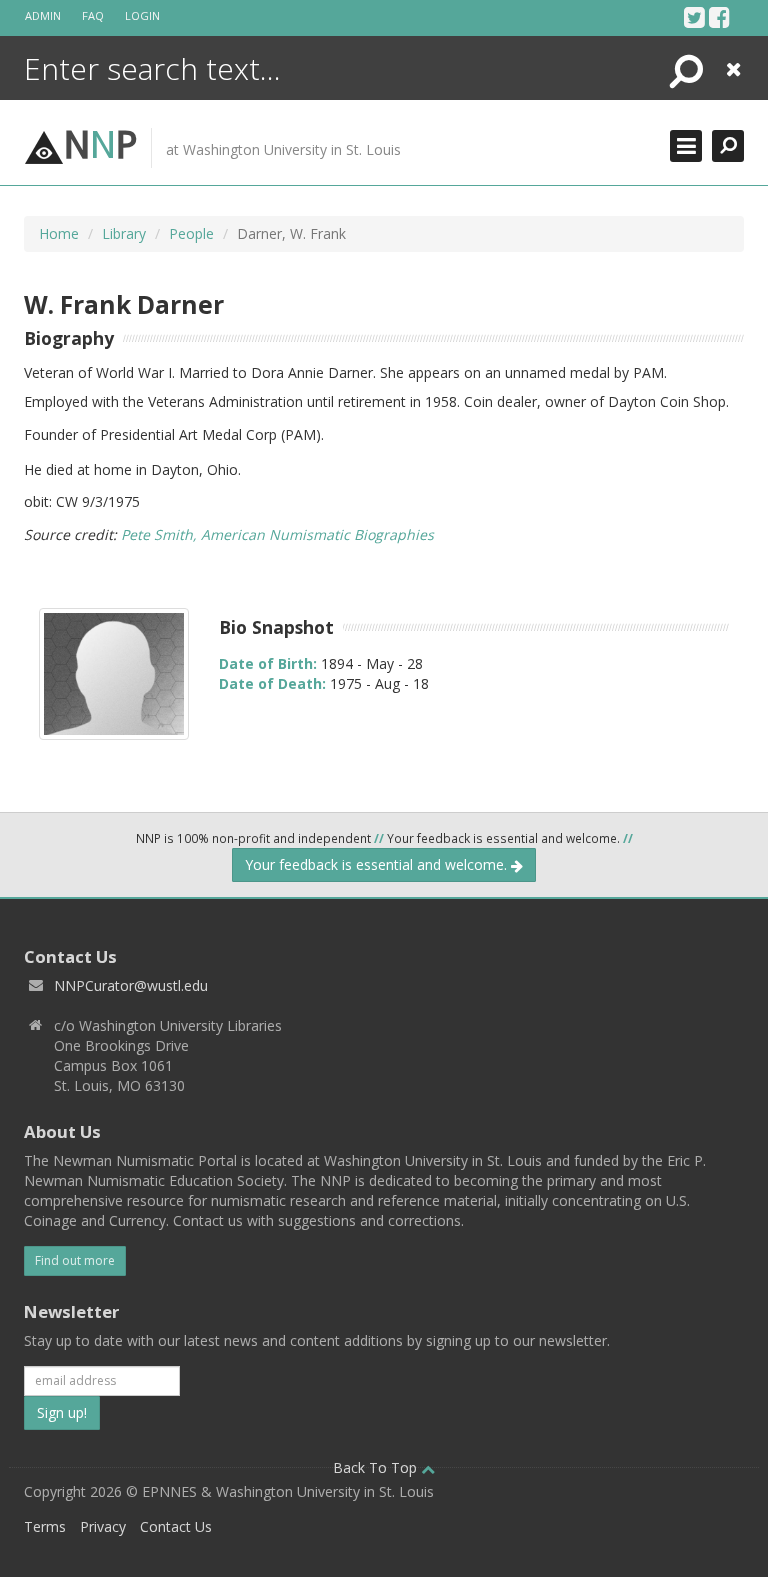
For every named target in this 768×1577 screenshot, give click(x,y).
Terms (45, 1526)
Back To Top (377, 1467)
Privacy (103, 1526)
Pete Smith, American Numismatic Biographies (277, 534)
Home (59, 233)
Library (124, 233)
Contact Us (176, 1526)
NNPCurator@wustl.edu (131, 985)
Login (142, 15)
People (191, 233)
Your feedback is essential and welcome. (378, 864)
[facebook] (719, 17)
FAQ (93, 15)
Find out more (75, 1260)
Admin (43, 15)
